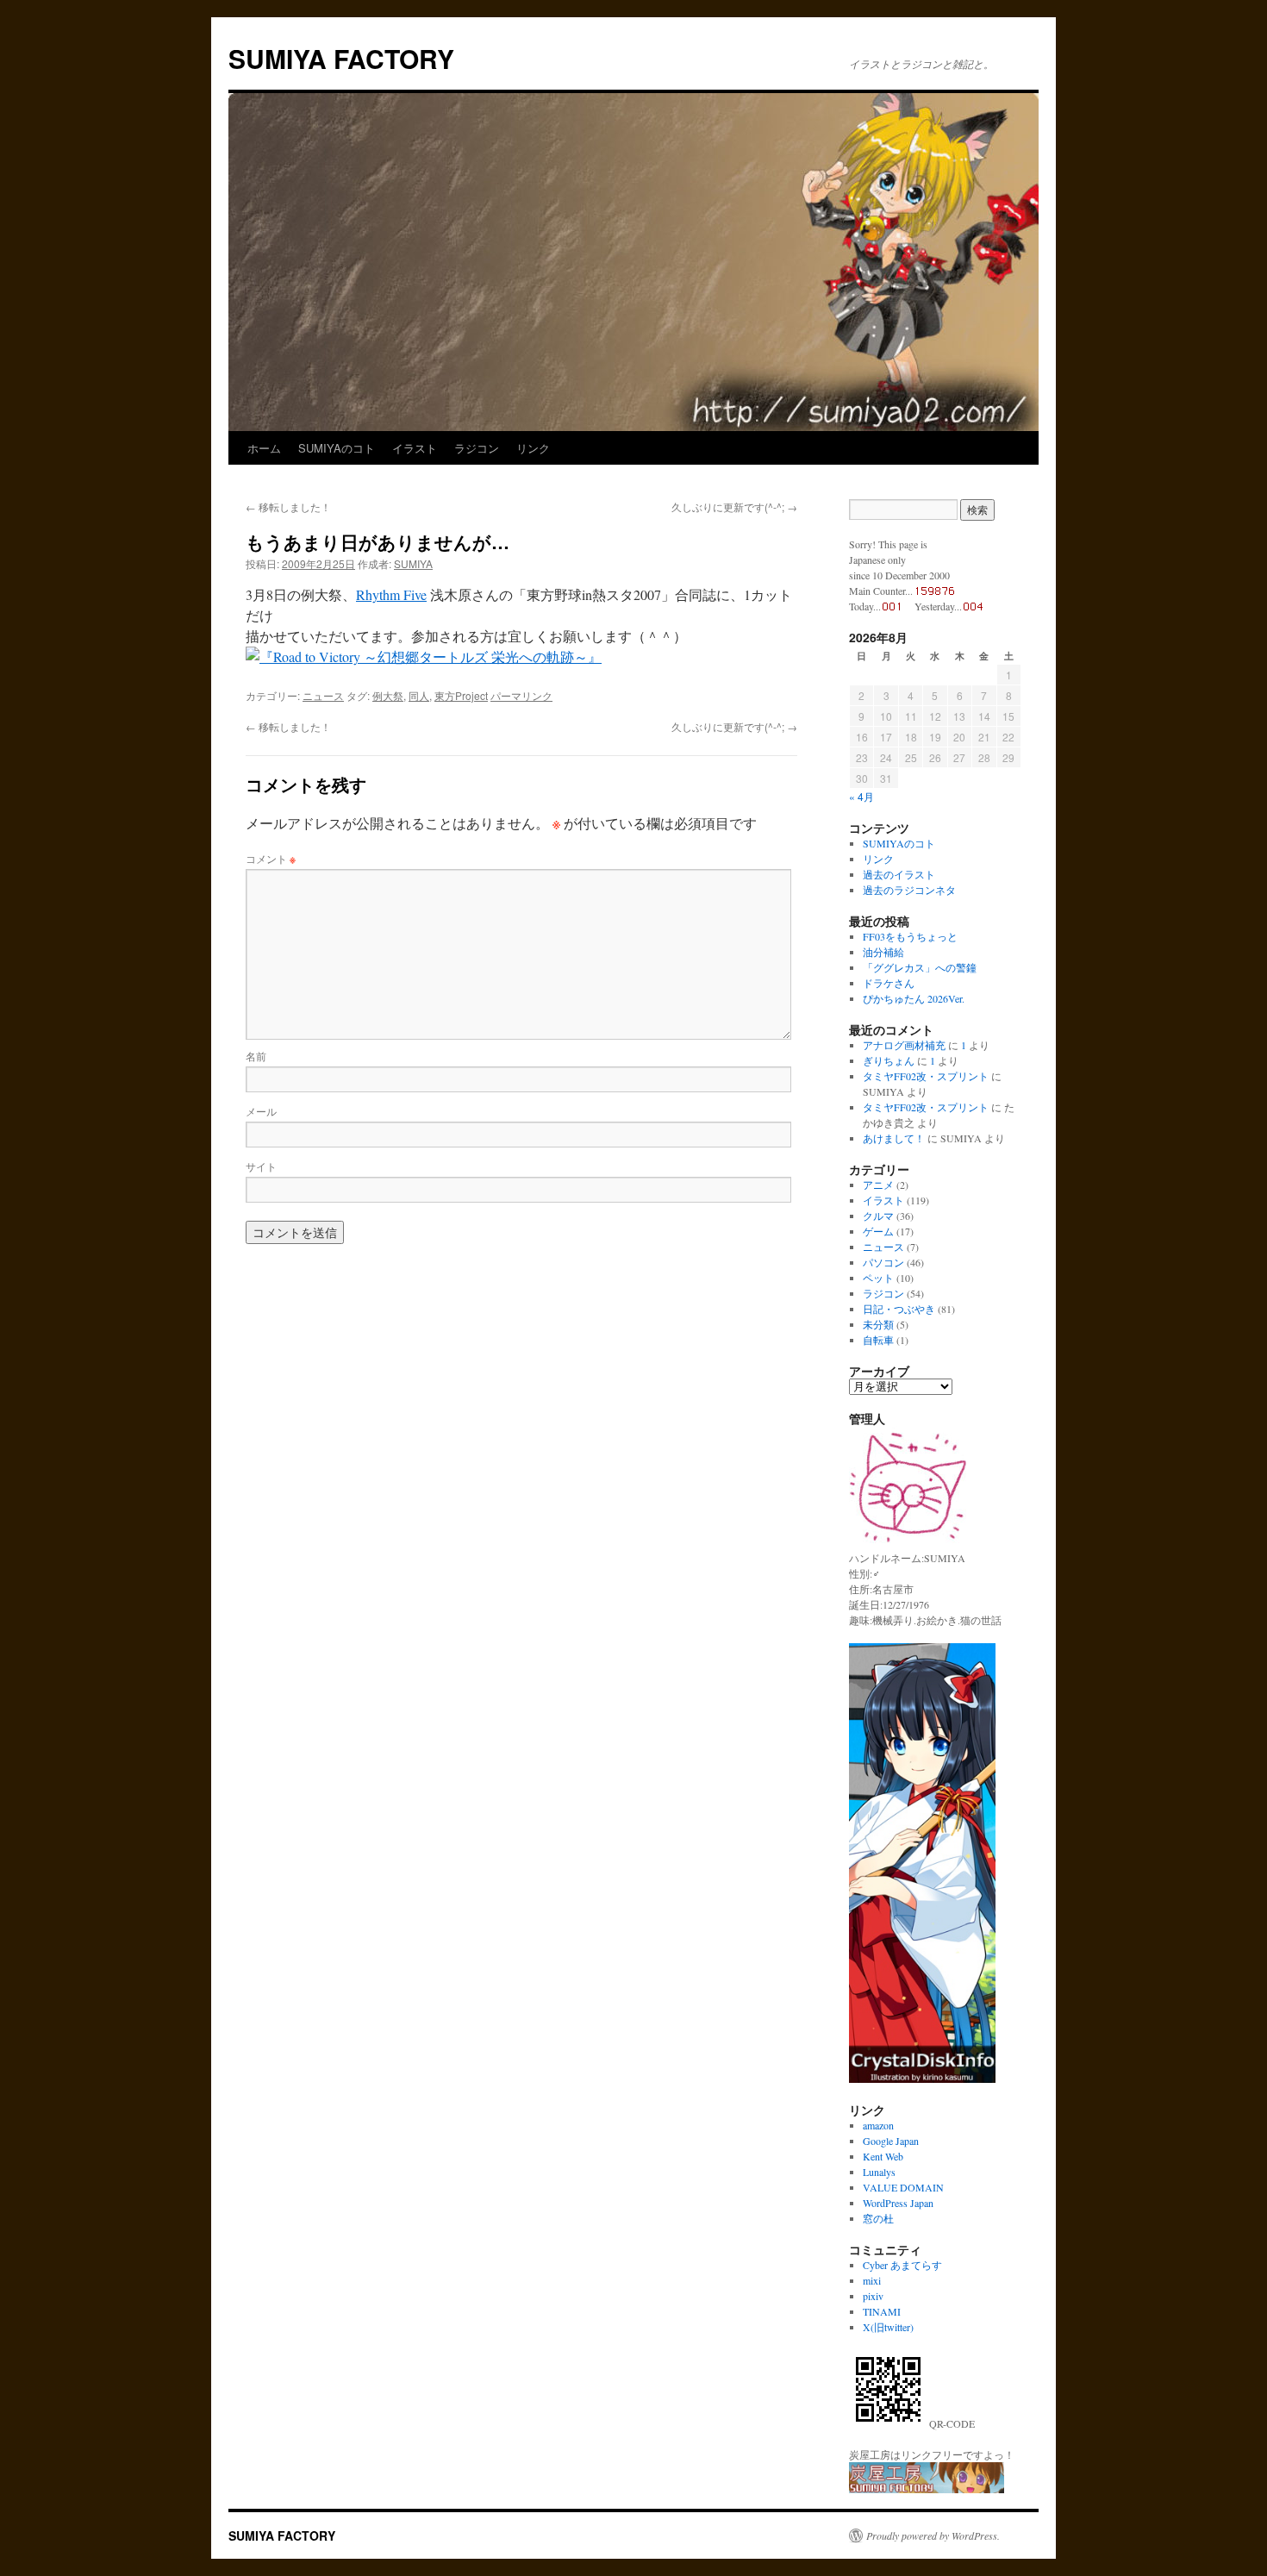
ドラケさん (889, 983)
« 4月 (861, 796)
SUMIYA (413, 563)
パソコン (883, 1262)
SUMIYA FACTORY (341, 58)
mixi (872, 2280)
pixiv (873, 2296)
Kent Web (883, 2156)
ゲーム (878, 1231)
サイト (261, 1166)
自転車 (878, 1340)
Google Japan (891, 2141)
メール (261, 1111)
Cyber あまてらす (902, 2265)
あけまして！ (894, 1138)
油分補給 (883, 952)
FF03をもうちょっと (910, 936)
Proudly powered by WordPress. (933, 2535)
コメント (271, 858)
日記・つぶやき (899, 1309)
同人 (419, 695)
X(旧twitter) (888, 2327)
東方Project (461, 695)
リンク (533, 448)
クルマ (878, 1216)
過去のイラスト (899, 874)
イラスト (415, 448)
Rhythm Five (391, 594)
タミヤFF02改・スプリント (926, 1076)
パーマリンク (521, 695)
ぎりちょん (889, 1060)
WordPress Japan (898, 2203)
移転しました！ (288, 506)
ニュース (323, 695)
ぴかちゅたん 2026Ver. (914, 998)
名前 (256, 1056)
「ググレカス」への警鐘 (920, 967)
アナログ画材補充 (904, 1045)
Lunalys (879, 2172)
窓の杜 (878, 2218)
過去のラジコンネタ (909, 890)
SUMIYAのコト (337, 448)
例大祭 (388, 695)
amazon (878, 2125)
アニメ (878, 1185)
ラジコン (477, 448)
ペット (878, 1278)
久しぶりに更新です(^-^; (734, 506)
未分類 (878, 1324)
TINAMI (882, 2311)
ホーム (264, 448)
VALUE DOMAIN (903, 2187)
